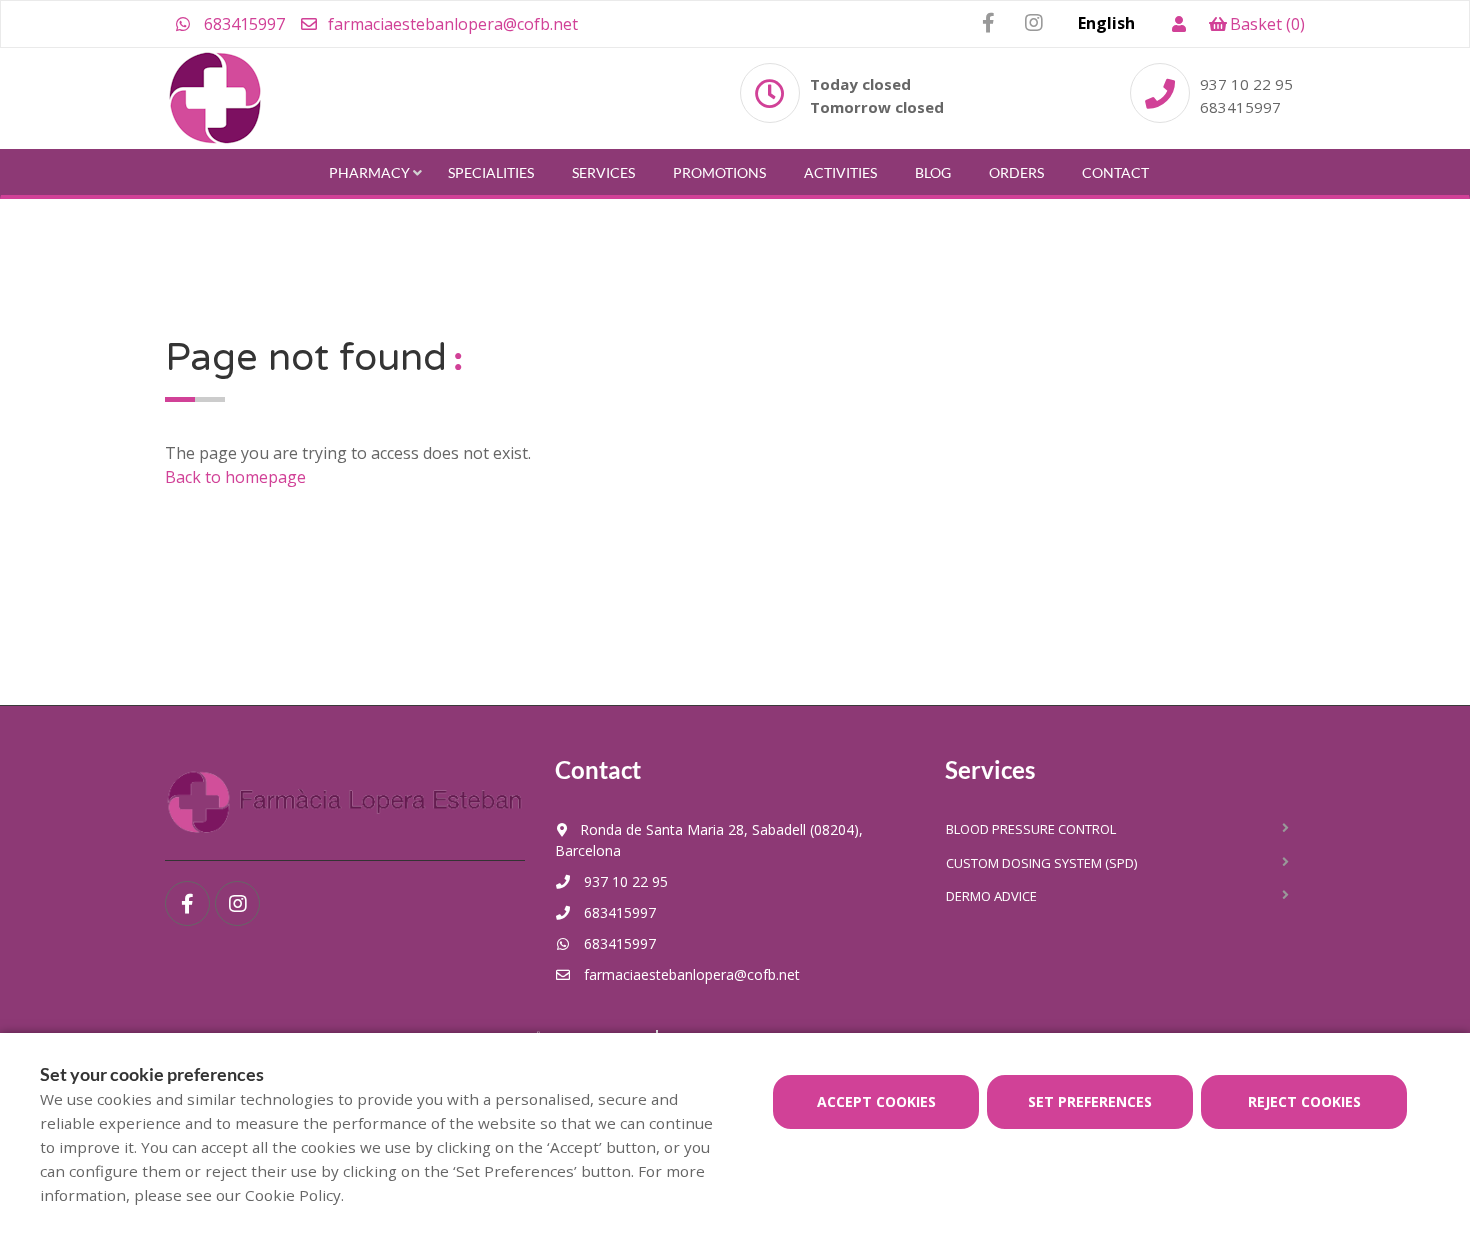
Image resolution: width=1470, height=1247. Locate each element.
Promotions (719, 172)
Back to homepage (235, 477)
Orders (1016, 172)
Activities (840, 172)
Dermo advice (991, 896)
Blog (933, 172)
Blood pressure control (1031, 829)
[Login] (1178, 24)
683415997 (242, 24)
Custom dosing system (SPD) (1041, 863)
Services (603, 172)
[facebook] (988, 23)
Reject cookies (1304, 1101)
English (1106, 23)
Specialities (491, 172)
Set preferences (1090, 1101)
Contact (1115, 172)
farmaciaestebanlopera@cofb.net (451, 24)
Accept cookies (876, 1101)
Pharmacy (369, 172)
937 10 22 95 (1246, 84)
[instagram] (1033, 23)
